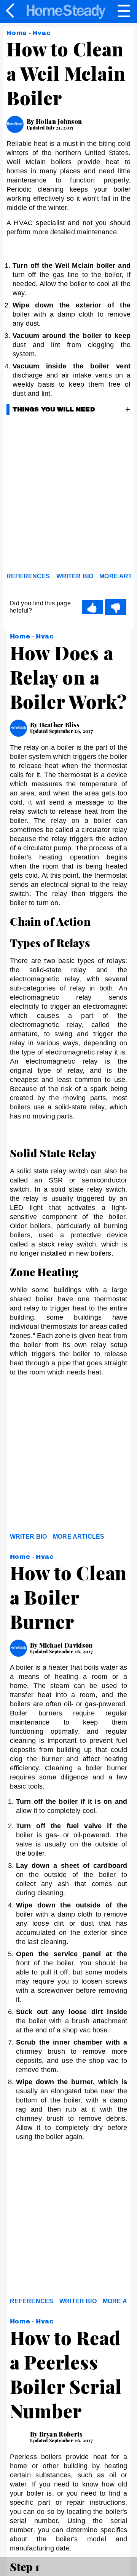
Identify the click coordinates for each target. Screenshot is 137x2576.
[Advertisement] (68, 496)
